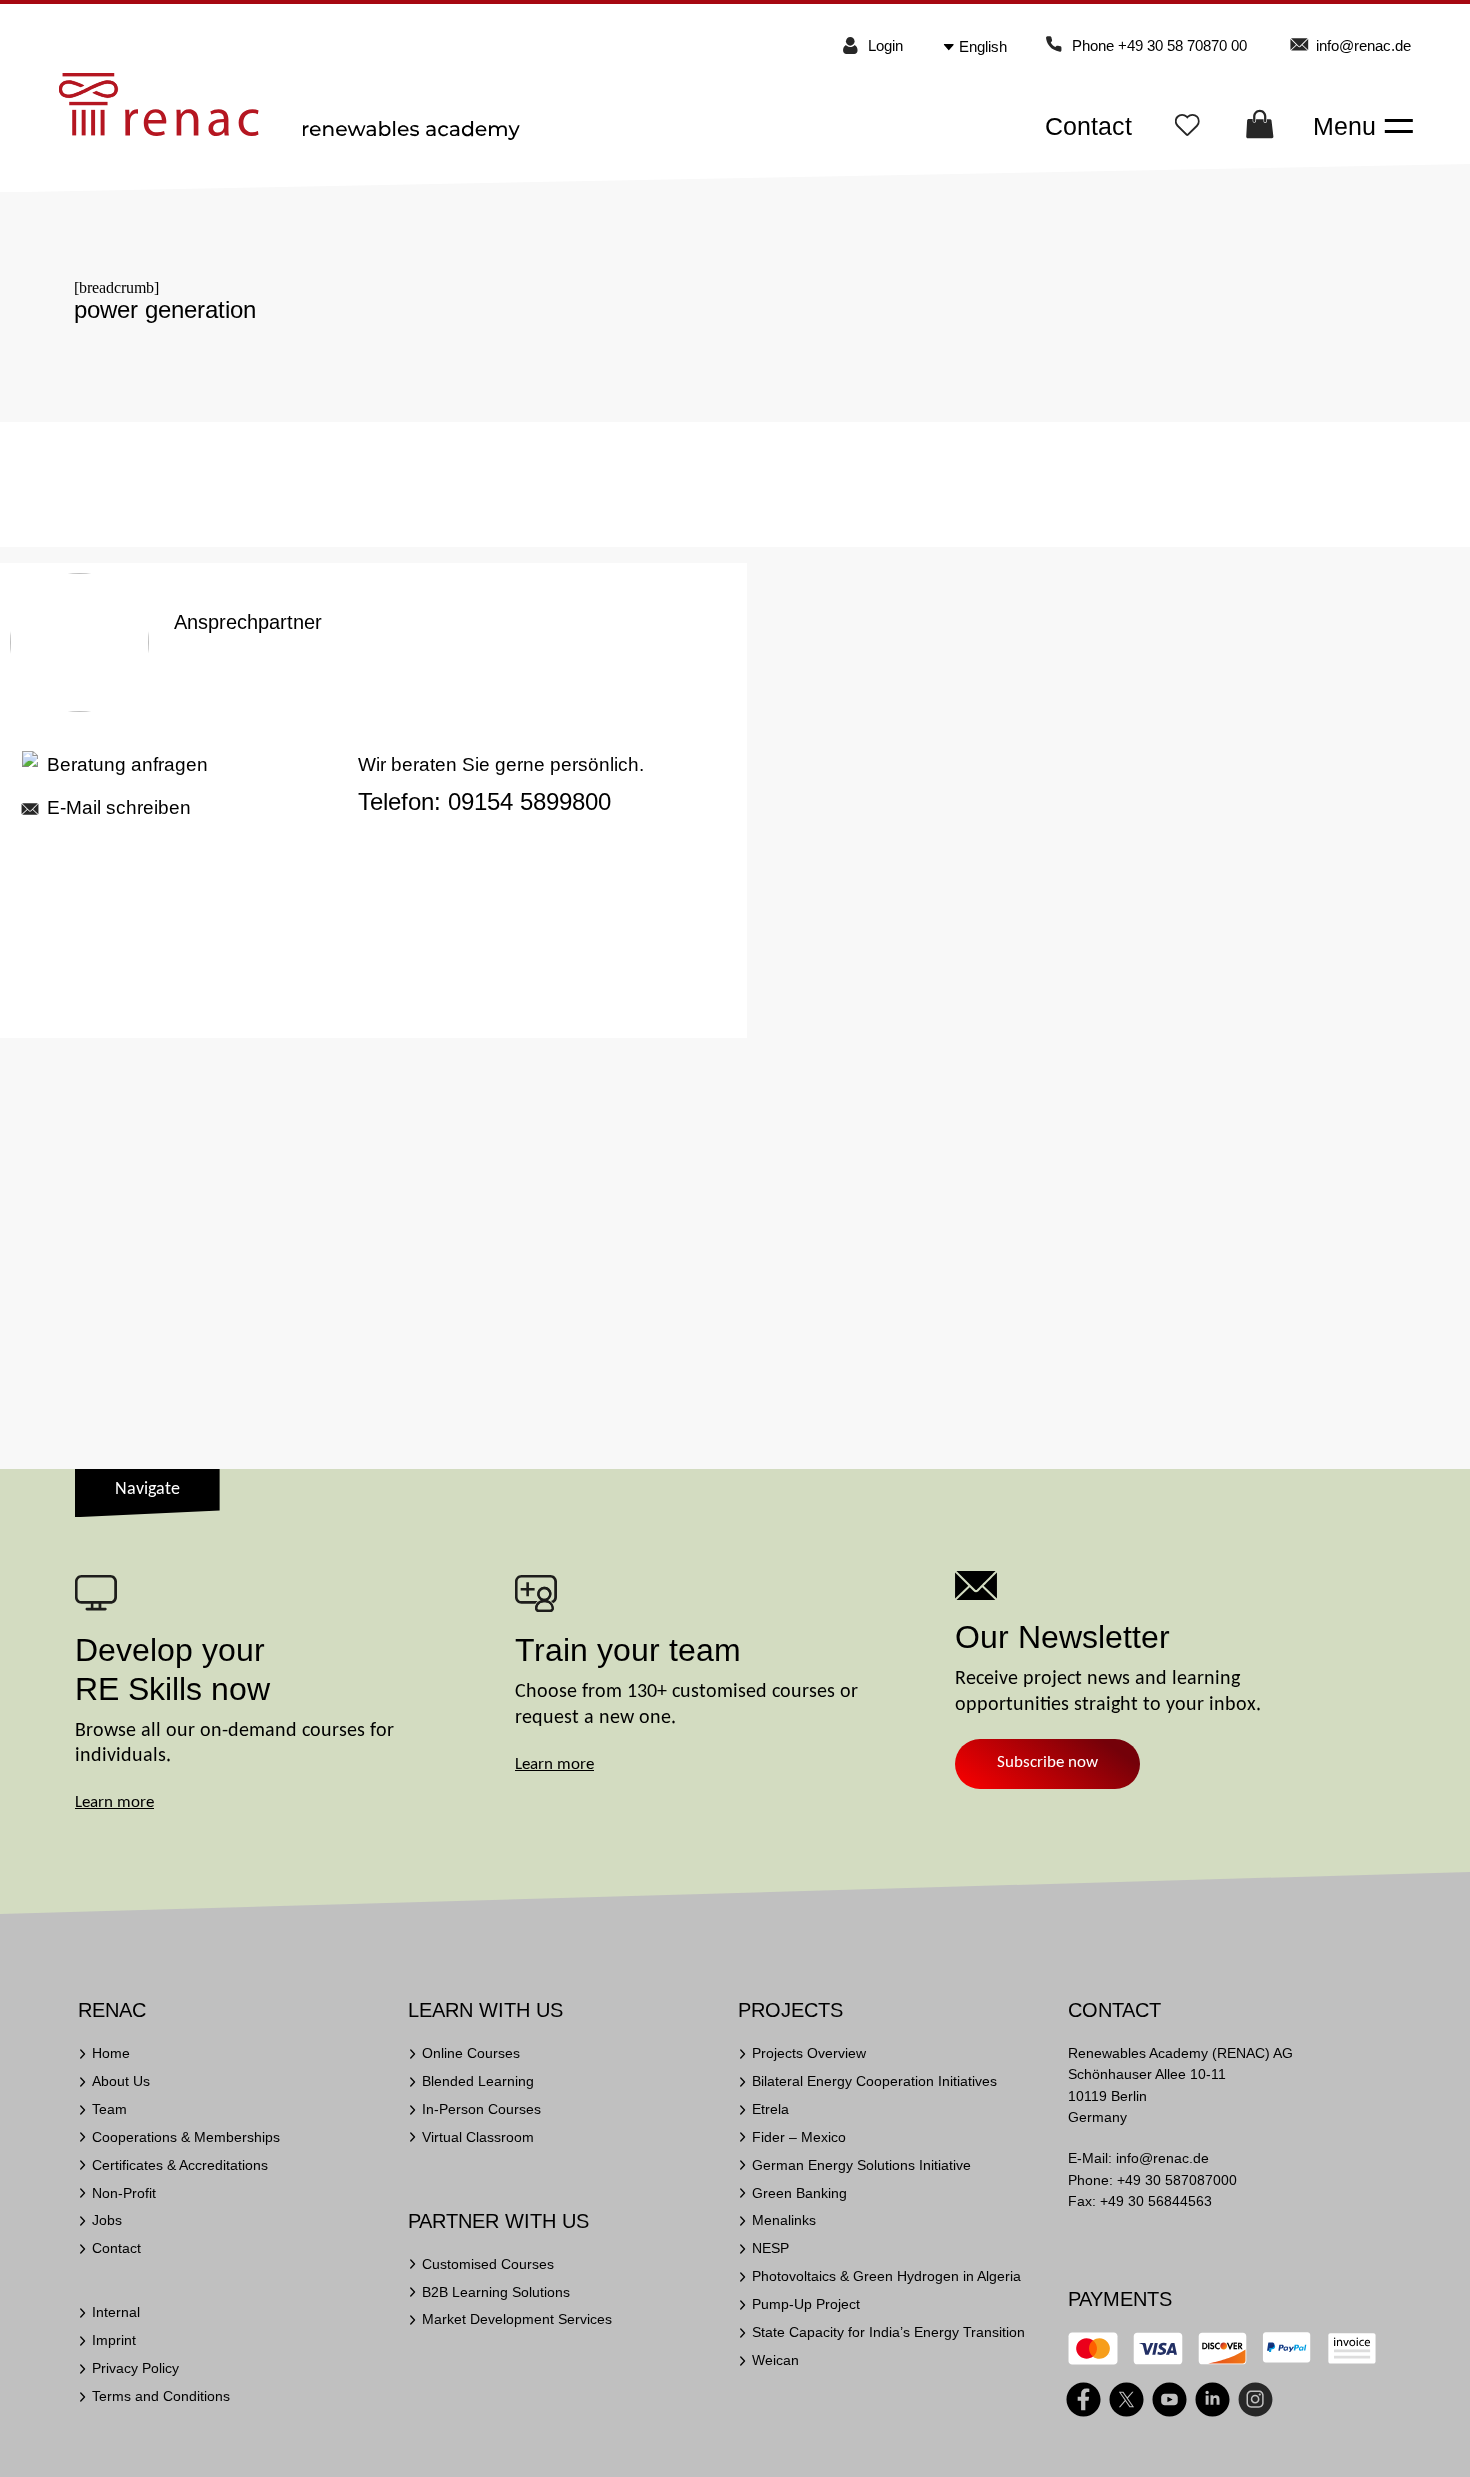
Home (111, 2053)
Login (885, 45)
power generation (165, 309)
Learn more (114, 1802)
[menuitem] (991, 46)
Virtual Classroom (478, 2137)
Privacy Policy (135, 2368)
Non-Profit (124, 2193)
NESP (770, 2248)
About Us (121, 2081)
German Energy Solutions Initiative (861, 2165)
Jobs (107, 2220)
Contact (1088, 126)
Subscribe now (1047, 1762)
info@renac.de (1363, 45)
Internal (116, 2312)
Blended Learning (478, 2081)
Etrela (770, 2109)
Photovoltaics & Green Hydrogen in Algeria (886, 2276)
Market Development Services (517, 2319)
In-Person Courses (481, 2109)
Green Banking (799, 2193)
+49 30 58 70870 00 (1182, 45)
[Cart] (1260, 130)
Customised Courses (488, 2264)
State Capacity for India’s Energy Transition (888, 2332)
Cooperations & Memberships (186, 2137)
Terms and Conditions (161, 2396)
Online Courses (471, 2053)
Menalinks (784, 2220)
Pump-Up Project (806, 2304)
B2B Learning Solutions (496, 2292)
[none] (992, 46)
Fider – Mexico (799, 2137)
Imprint (114, 2340)
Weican (775, 2360)
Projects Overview (809, 2053)
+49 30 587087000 (1177, 2180)
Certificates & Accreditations (180, 2165)
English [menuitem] (983, 46)
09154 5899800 (529, 802)
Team (109, 2109)
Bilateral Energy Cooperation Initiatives (874, 2081)
